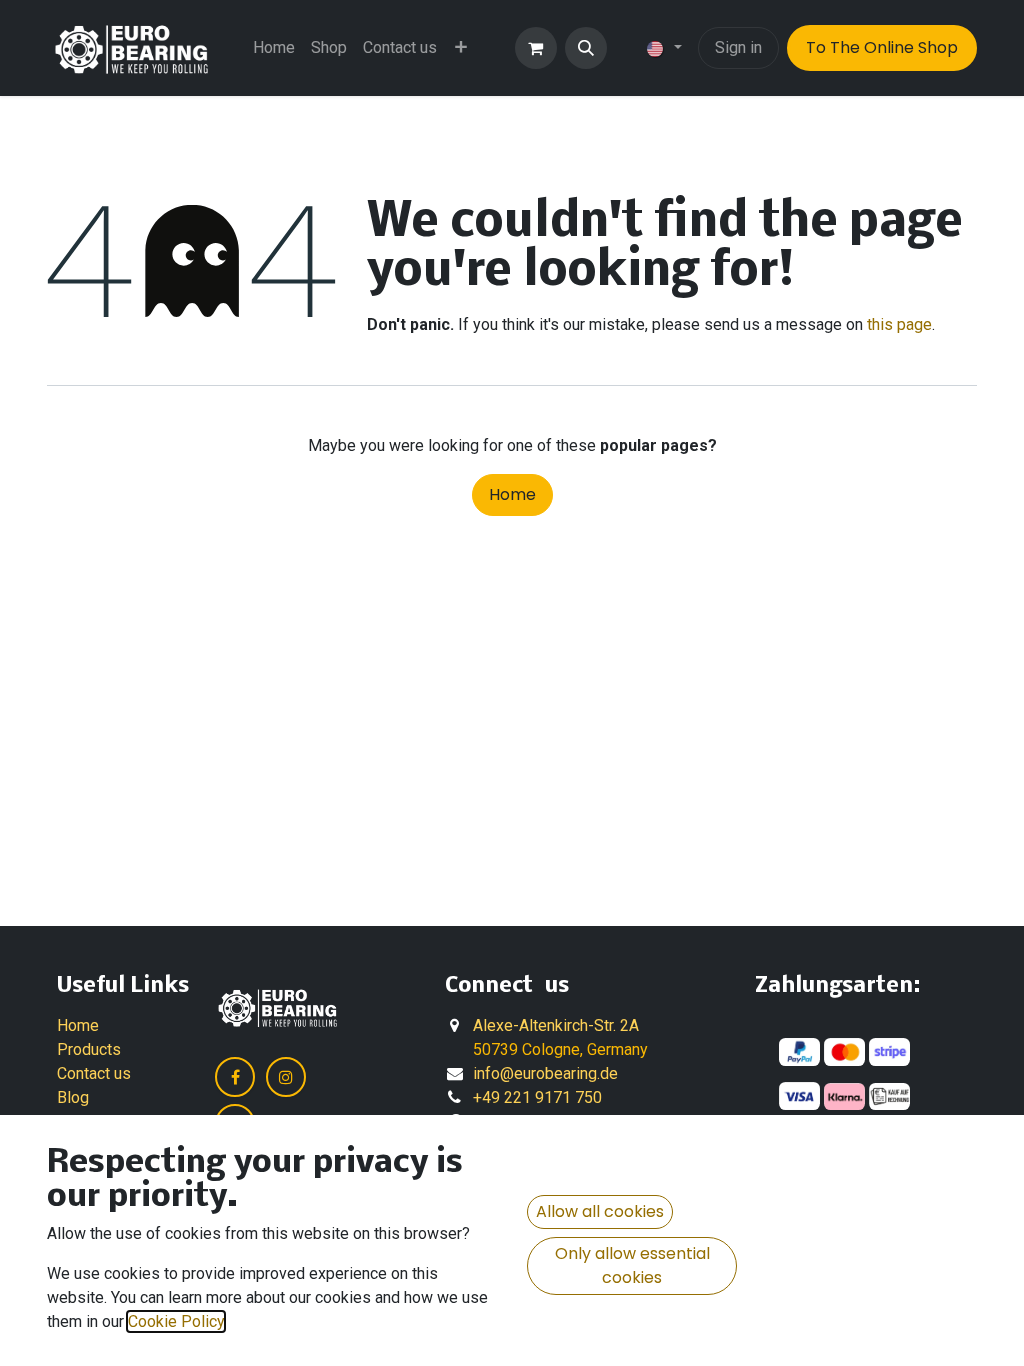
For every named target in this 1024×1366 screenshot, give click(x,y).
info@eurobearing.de (545, 1073)
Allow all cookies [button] (600, 1211)
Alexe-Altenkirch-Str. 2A (556, 1025)
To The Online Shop (882, 47)
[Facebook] (235, 1077)
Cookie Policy (176, 1321)
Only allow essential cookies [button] (632, 1265)
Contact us (94, 1073)
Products (89, 1049)
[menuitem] (274, 48)
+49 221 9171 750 (537, 1097)
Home (512, 494)
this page (899, 324)
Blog (73, 1097)
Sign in (738, 47)
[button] (586, 48)
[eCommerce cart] (536, 48)
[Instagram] (286, 1077)
